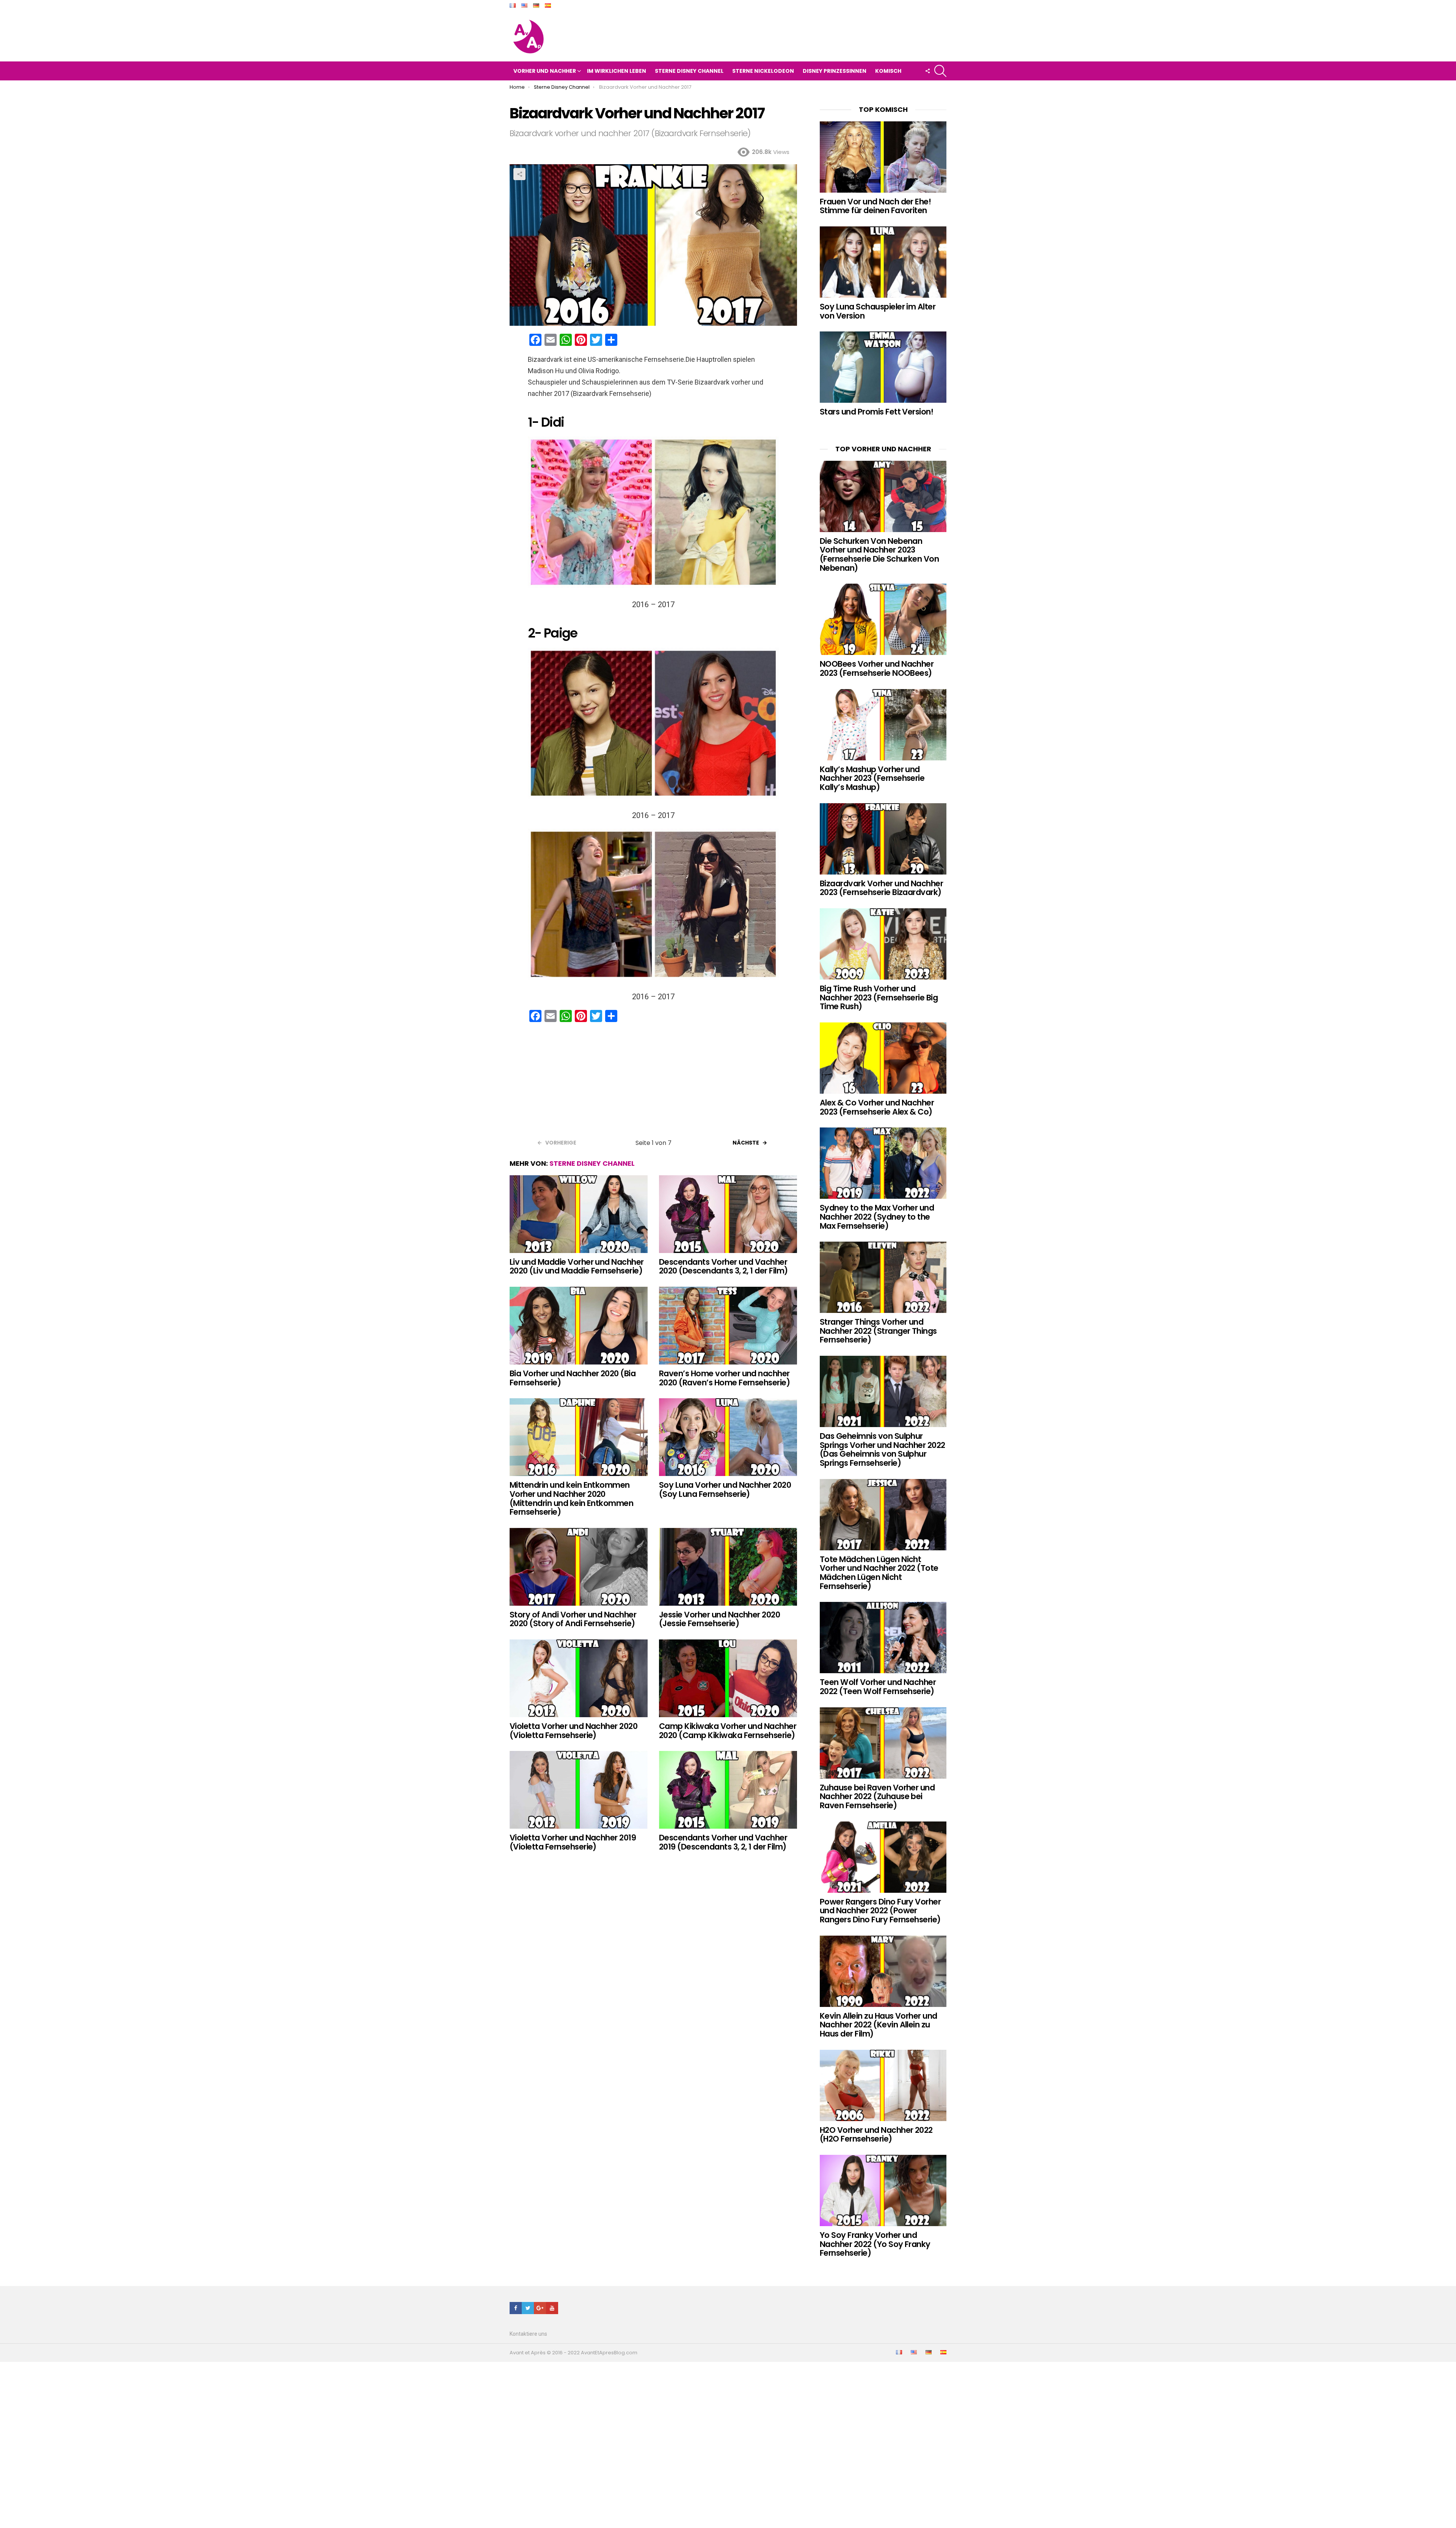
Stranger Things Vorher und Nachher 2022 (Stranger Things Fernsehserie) (878, 1331)
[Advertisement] (653, 1083)
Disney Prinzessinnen (835, 71)
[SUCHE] (940, 71)
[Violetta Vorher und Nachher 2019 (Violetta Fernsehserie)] (579, 1790)
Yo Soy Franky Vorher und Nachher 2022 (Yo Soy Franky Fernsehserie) (875, 2244)
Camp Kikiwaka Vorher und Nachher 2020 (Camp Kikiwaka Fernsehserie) (728, 1731)
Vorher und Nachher (545, 71)
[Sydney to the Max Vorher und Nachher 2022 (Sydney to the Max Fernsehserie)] (883, 1163)
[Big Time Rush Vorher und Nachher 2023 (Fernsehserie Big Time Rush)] (883, 944)
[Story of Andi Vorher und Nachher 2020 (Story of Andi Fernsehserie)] (579, 1567)
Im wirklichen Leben (617, 71)
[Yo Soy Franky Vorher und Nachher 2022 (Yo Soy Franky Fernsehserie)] (883, 2190)
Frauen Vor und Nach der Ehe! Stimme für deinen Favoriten (875, 206)
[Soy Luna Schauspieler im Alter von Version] (883, 262)
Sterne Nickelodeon (763, 71)
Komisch (888, 71)
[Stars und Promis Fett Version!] (883, 367)
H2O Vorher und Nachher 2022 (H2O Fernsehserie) (876, 2135)
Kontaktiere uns (528, 2334)
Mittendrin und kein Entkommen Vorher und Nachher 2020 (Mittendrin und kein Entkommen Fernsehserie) (571, 1498)
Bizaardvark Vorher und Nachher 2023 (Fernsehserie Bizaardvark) (881, 888)
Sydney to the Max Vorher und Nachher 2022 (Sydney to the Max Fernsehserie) (877, 1217)
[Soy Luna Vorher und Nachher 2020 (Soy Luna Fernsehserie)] (728, 1437)
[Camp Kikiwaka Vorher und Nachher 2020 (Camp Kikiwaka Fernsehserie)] (728, 1678)
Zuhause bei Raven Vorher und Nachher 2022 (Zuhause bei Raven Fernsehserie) (877, 1796)
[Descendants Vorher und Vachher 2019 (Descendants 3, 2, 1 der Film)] (728, 1790)
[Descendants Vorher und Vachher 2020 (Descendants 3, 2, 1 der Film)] (728, 1214)
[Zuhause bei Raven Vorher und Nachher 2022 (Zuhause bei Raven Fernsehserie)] (883, 1743)
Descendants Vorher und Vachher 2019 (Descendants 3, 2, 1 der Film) (723, 1842)
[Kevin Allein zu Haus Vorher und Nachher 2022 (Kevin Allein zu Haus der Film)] (883, 1971)
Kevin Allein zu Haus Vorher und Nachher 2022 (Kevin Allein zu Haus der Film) (879, 2025)
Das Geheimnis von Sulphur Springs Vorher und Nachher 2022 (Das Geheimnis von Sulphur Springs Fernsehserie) (883, 1449)
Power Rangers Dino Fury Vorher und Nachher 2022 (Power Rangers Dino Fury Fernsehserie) (880, 1911)
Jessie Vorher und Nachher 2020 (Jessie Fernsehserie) (719, 1619)
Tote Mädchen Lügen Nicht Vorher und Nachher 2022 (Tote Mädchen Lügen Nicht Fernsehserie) (879, 1573)
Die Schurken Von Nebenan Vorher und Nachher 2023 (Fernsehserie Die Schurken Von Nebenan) (879, 554)
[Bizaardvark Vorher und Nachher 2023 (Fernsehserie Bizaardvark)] (883, 839)
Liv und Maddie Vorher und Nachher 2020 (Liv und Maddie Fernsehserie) (577, 1266)
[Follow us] (927, 71)
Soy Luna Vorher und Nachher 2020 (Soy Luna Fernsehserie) (725, 1489)
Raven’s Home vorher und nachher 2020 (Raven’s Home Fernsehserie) (724, 1378)
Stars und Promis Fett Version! (876, 412)
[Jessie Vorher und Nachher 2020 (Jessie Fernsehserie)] (728, 1567)
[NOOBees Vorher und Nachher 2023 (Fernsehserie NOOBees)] (883, 619)
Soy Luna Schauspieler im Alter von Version (878, 311)
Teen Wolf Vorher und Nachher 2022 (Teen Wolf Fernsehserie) (878, 1687)
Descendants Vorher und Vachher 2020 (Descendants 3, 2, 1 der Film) (723, 1266)
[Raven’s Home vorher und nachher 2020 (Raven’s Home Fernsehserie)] (728, 1326)
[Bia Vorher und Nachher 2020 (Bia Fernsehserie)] (579, 1326)
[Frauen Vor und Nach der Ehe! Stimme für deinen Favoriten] (883, 157)
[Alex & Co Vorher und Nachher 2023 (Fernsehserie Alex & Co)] (883, 1058)
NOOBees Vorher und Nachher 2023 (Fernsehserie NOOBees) (877, 668)
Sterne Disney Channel (689, 71)
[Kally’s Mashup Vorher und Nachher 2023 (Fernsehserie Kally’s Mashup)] (883, 725)
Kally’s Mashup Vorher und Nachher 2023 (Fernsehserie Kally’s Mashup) (872, 778)
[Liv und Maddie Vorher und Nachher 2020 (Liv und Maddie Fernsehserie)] (579, 1214)
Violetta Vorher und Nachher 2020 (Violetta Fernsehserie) (573, 1731)
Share (519, 174)
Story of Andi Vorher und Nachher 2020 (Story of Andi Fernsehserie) (573, 1619)
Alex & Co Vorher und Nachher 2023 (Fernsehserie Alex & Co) (877, 1107)
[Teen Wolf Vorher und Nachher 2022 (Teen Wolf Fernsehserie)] (883, 1638)
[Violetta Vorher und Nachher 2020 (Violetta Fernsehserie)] (579, 1678)
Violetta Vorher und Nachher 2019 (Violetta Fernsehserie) (573, 1842)
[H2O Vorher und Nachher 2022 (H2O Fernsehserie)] (883, 2085)
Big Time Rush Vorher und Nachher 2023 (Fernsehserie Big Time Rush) (879, 997)
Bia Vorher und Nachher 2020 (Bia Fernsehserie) (573, 1378)
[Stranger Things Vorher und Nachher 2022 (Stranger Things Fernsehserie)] (883, 1277)
